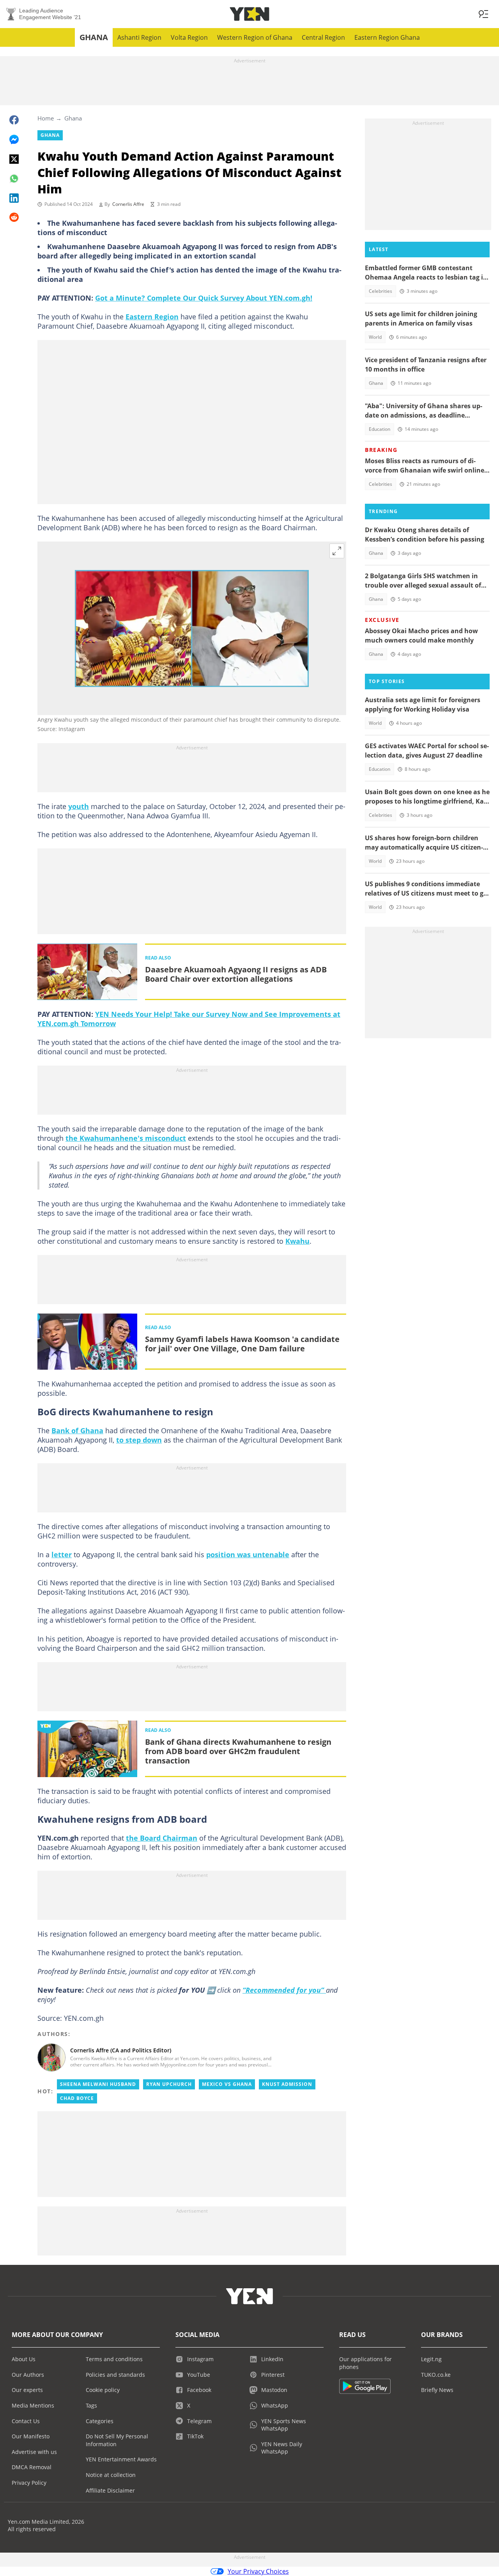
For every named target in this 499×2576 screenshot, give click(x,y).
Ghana (94, 37)
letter (62, 1554)
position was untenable (248, 1554)
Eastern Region (152, 317)
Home (46, 118)
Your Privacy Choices (258, 2571)
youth (79, 806)
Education (380, 429)
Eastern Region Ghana (387, 37)
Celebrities (380, 291)
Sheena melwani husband (98, 2084)
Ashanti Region (139, 37)
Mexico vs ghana (227, 2084)
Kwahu (297, 1241)
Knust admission (287, 2084)
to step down (139, 1440)
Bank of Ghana (77, 1431)
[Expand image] (337, 551)
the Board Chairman (162, 1838)
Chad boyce (77, 2098)
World (375, 337)
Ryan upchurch (169, 2084)
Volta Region (189, 37)
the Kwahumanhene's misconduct (126, 1138)
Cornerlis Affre (128, 204)
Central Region (323, 37)
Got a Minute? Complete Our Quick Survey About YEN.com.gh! (204, 298)
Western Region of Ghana (255, 37)
